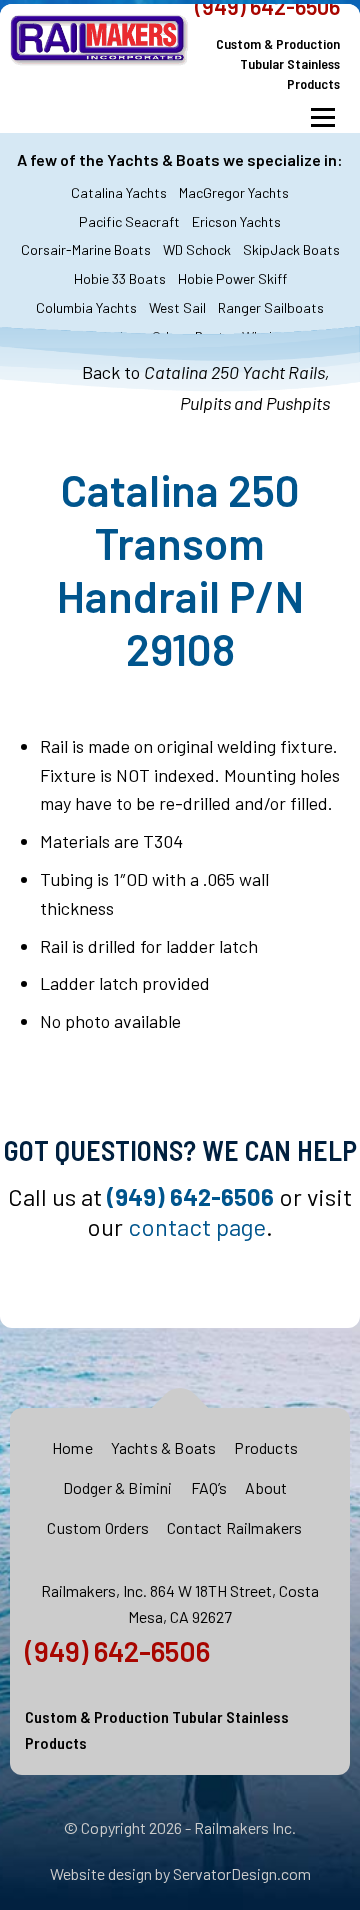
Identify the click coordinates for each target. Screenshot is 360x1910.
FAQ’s (209, 1487)
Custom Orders (98, 1527)
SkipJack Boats (291, 249)
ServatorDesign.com (242, 1873)
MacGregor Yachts (234, 192)
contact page (197, 1226)
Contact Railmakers (235, 1527)
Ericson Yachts (236, 221)
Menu (322, 118)
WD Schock (197, 249)
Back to (206, 374)
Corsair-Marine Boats (86, 249)
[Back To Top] (180, 1408)
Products (266, 1447)
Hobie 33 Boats (120, 278)
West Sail (177, 307)
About (266, 1487)
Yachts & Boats (164, 1447)
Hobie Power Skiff (232, 278)
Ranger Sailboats (271, 307)
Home (72, 1447)
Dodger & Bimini (118, 1487)
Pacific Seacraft (129, 221)
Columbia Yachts (86, 307)
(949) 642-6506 (117, 1651)
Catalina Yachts (119, 192)
